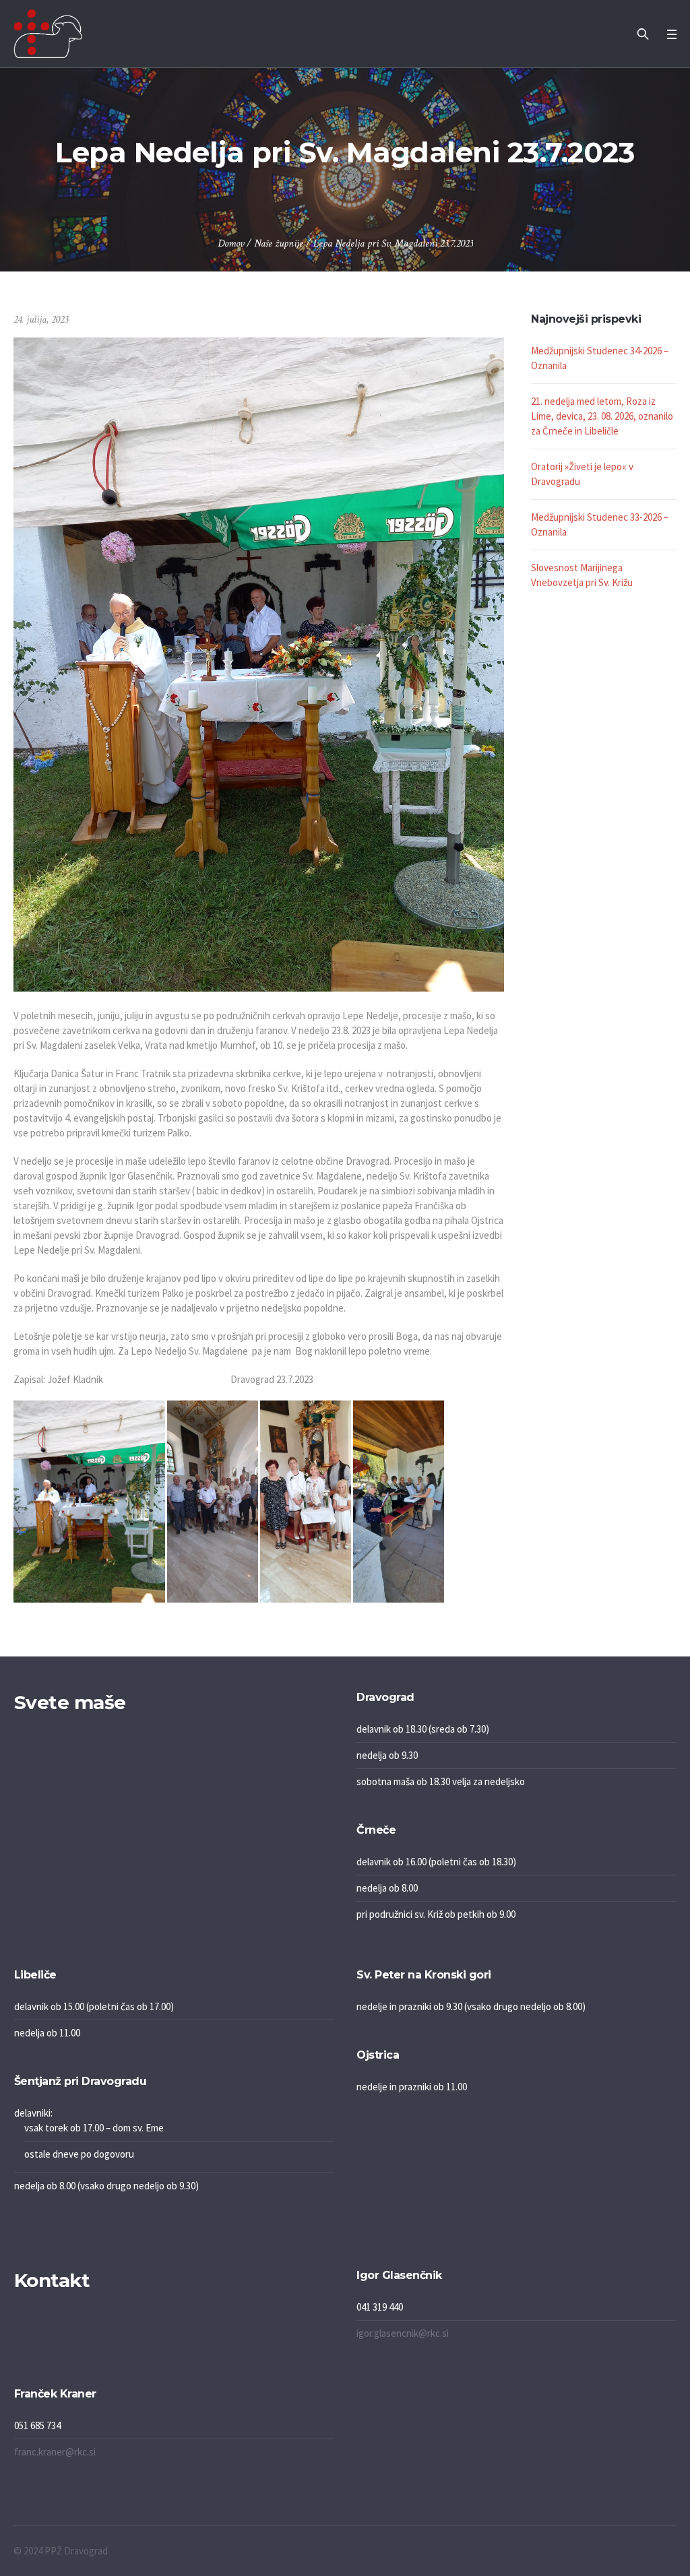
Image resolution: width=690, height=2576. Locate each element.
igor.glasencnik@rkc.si (403, 2333)
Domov (231, 244)
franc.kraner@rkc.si (55, 2452)
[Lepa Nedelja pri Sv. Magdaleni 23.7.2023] (259, 663)
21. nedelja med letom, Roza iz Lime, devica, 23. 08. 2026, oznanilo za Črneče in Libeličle (602, 416)
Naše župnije (279, 244)
